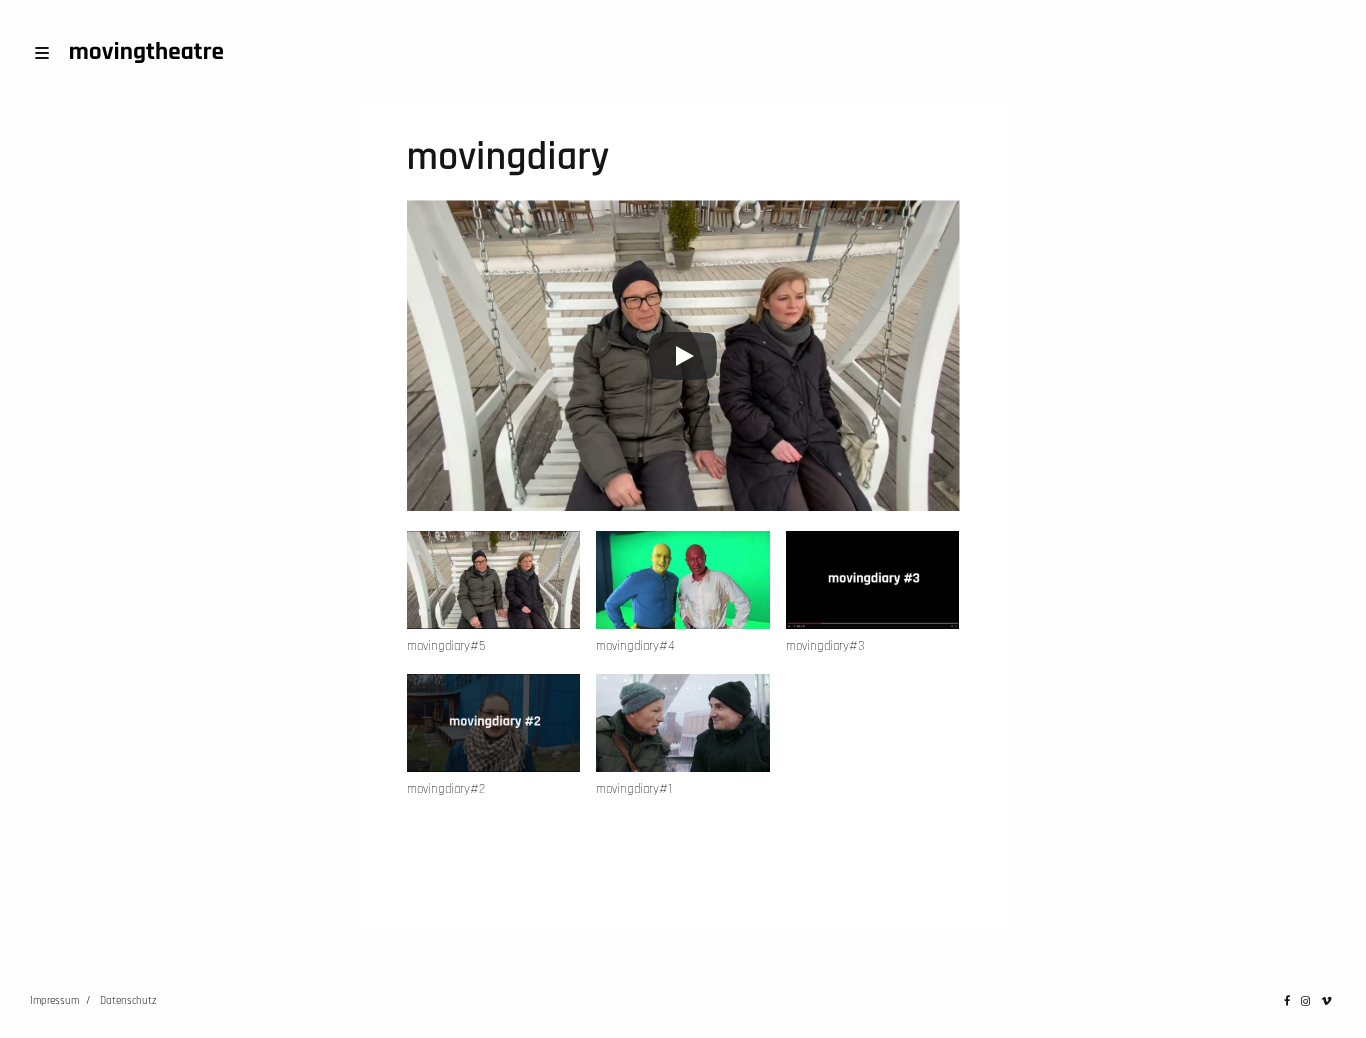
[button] (494, 602)
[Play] (683, 356)
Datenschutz (128, 1001)
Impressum (54, 1001)
